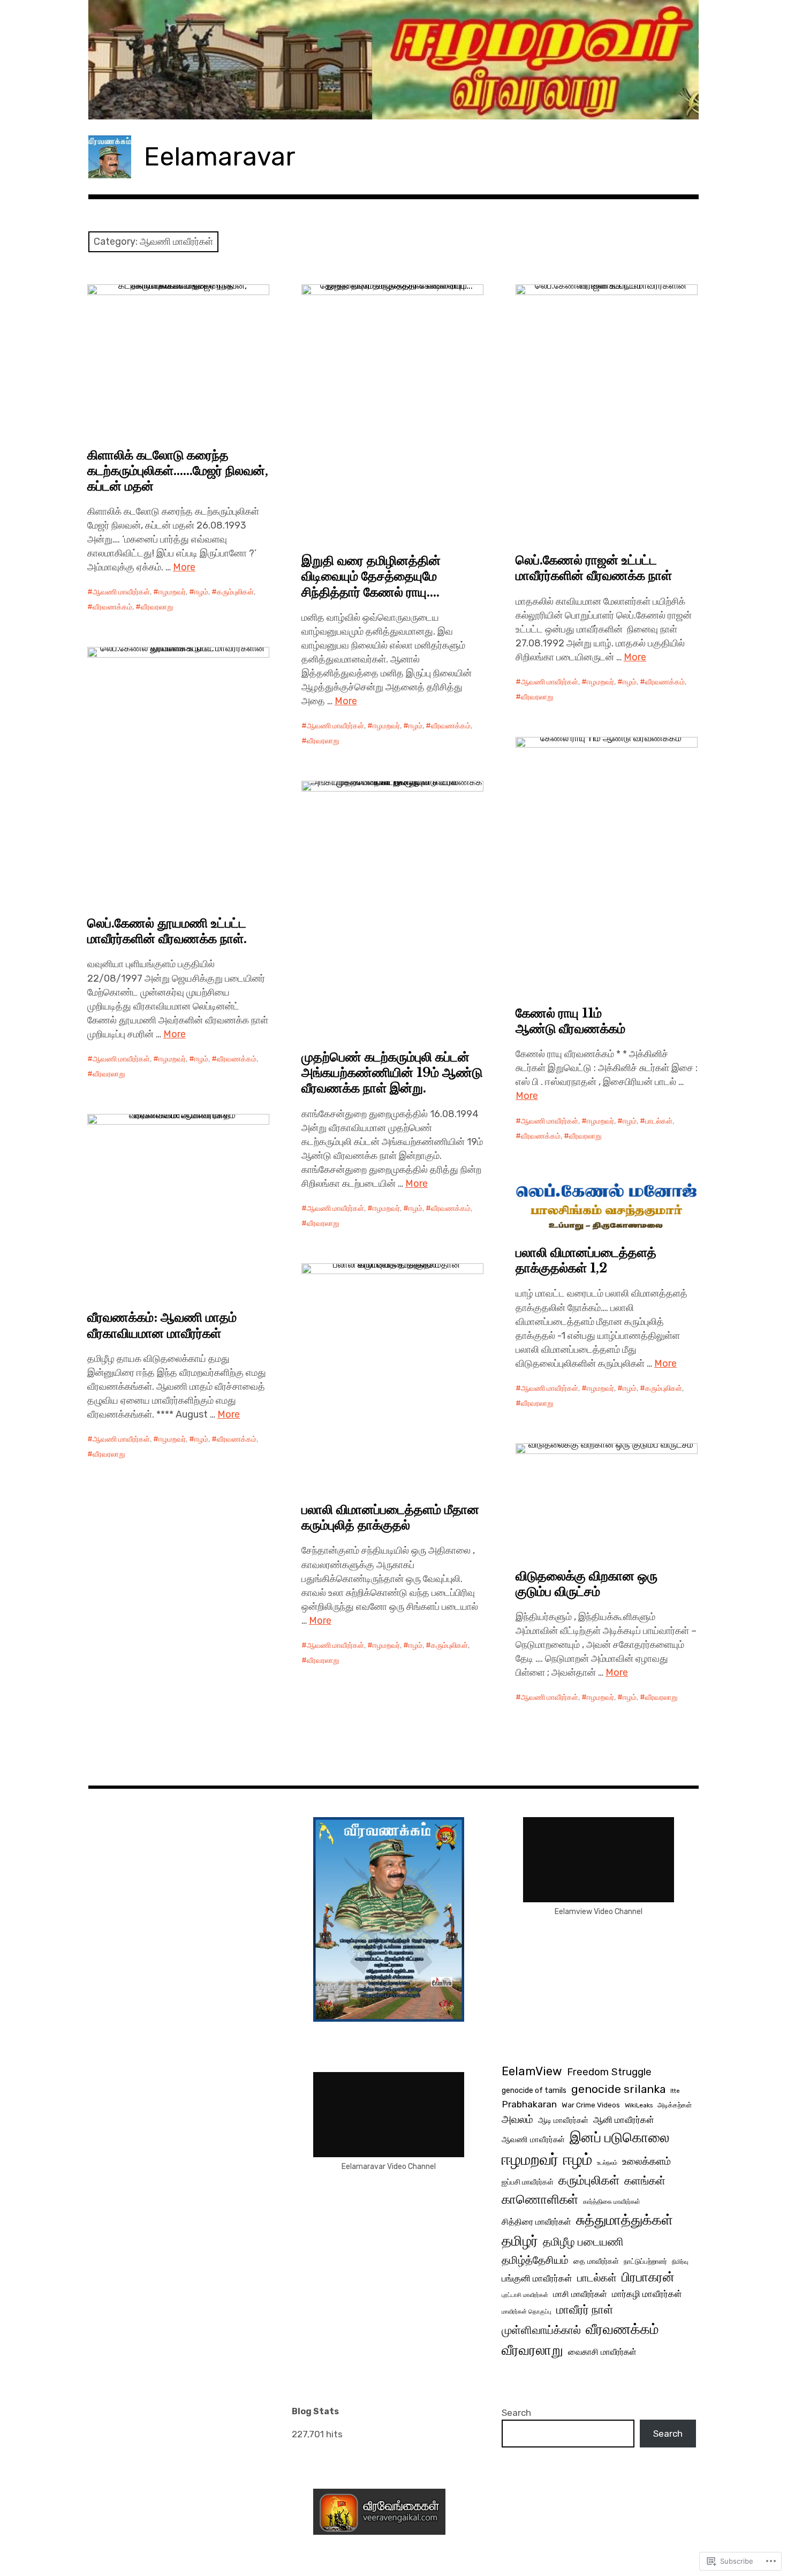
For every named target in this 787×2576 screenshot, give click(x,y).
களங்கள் (645, 2181)
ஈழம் (201, 592)
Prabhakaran (529, 2104)
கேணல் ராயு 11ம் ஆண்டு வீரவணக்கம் (570, 1021)
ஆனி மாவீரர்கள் (624, 2120)
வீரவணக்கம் (112, 607)
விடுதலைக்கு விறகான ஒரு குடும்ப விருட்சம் (587, 1584)
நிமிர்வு (680, 2262)
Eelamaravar (220, 157)
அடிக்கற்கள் (675, 2105)
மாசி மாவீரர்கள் (580, 2294)
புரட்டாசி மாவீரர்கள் (525, 2295)
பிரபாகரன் (648, 2277)
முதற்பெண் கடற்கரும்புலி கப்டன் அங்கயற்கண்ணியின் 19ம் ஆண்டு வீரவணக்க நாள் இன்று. (392, 1072)
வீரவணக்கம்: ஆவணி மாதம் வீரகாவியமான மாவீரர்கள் (162, 1325)
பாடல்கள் (659, 1121)
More (184, 567)
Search (516, 2413)
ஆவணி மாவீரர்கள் (121, 592)
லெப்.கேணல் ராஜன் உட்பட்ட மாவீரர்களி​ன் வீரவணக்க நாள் (594, 568)
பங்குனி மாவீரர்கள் (537, 2278)
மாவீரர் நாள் (585, 2310)
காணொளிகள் (540, 2199)
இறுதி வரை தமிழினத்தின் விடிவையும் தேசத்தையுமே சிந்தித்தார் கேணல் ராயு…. (371, 576)
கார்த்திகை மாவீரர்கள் (612, 2202)
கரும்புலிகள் (235, 592)
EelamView (532, 2071)
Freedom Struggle (609, 2072)
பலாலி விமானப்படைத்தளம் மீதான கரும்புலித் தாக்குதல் (390, 1517)
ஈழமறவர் (172, 592)
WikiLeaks (639, 2105)
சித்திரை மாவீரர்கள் (536, 2222)
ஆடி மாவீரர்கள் (563, 2120)
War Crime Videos (591, 2105)
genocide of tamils (534, 2091)
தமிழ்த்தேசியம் (535, 2260)
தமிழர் (520, 2241)
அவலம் (517, 2119)
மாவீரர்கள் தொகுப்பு (527, 2312)
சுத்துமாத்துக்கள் (625, 2220)
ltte (675, 2091)
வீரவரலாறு (157, 607)
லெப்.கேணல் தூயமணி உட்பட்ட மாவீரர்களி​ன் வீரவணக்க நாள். (167, 931)
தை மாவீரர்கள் (596, 2261)
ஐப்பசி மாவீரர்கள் (528, 2182)
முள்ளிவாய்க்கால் (541, 2330)
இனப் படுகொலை (619, 2137)
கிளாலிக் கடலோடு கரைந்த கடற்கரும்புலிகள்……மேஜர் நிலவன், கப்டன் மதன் (178, 470)
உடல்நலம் (607, 2163)
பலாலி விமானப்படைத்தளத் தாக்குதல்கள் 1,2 (586, 1260)
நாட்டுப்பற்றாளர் (645, 2261)
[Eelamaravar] (393, 60)
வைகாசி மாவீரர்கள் (602, 2352)
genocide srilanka (618, 2089)
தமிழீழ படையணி (583, 2242)
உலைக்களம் (646, 2161)
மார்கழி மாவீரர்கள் (647, 2294)
